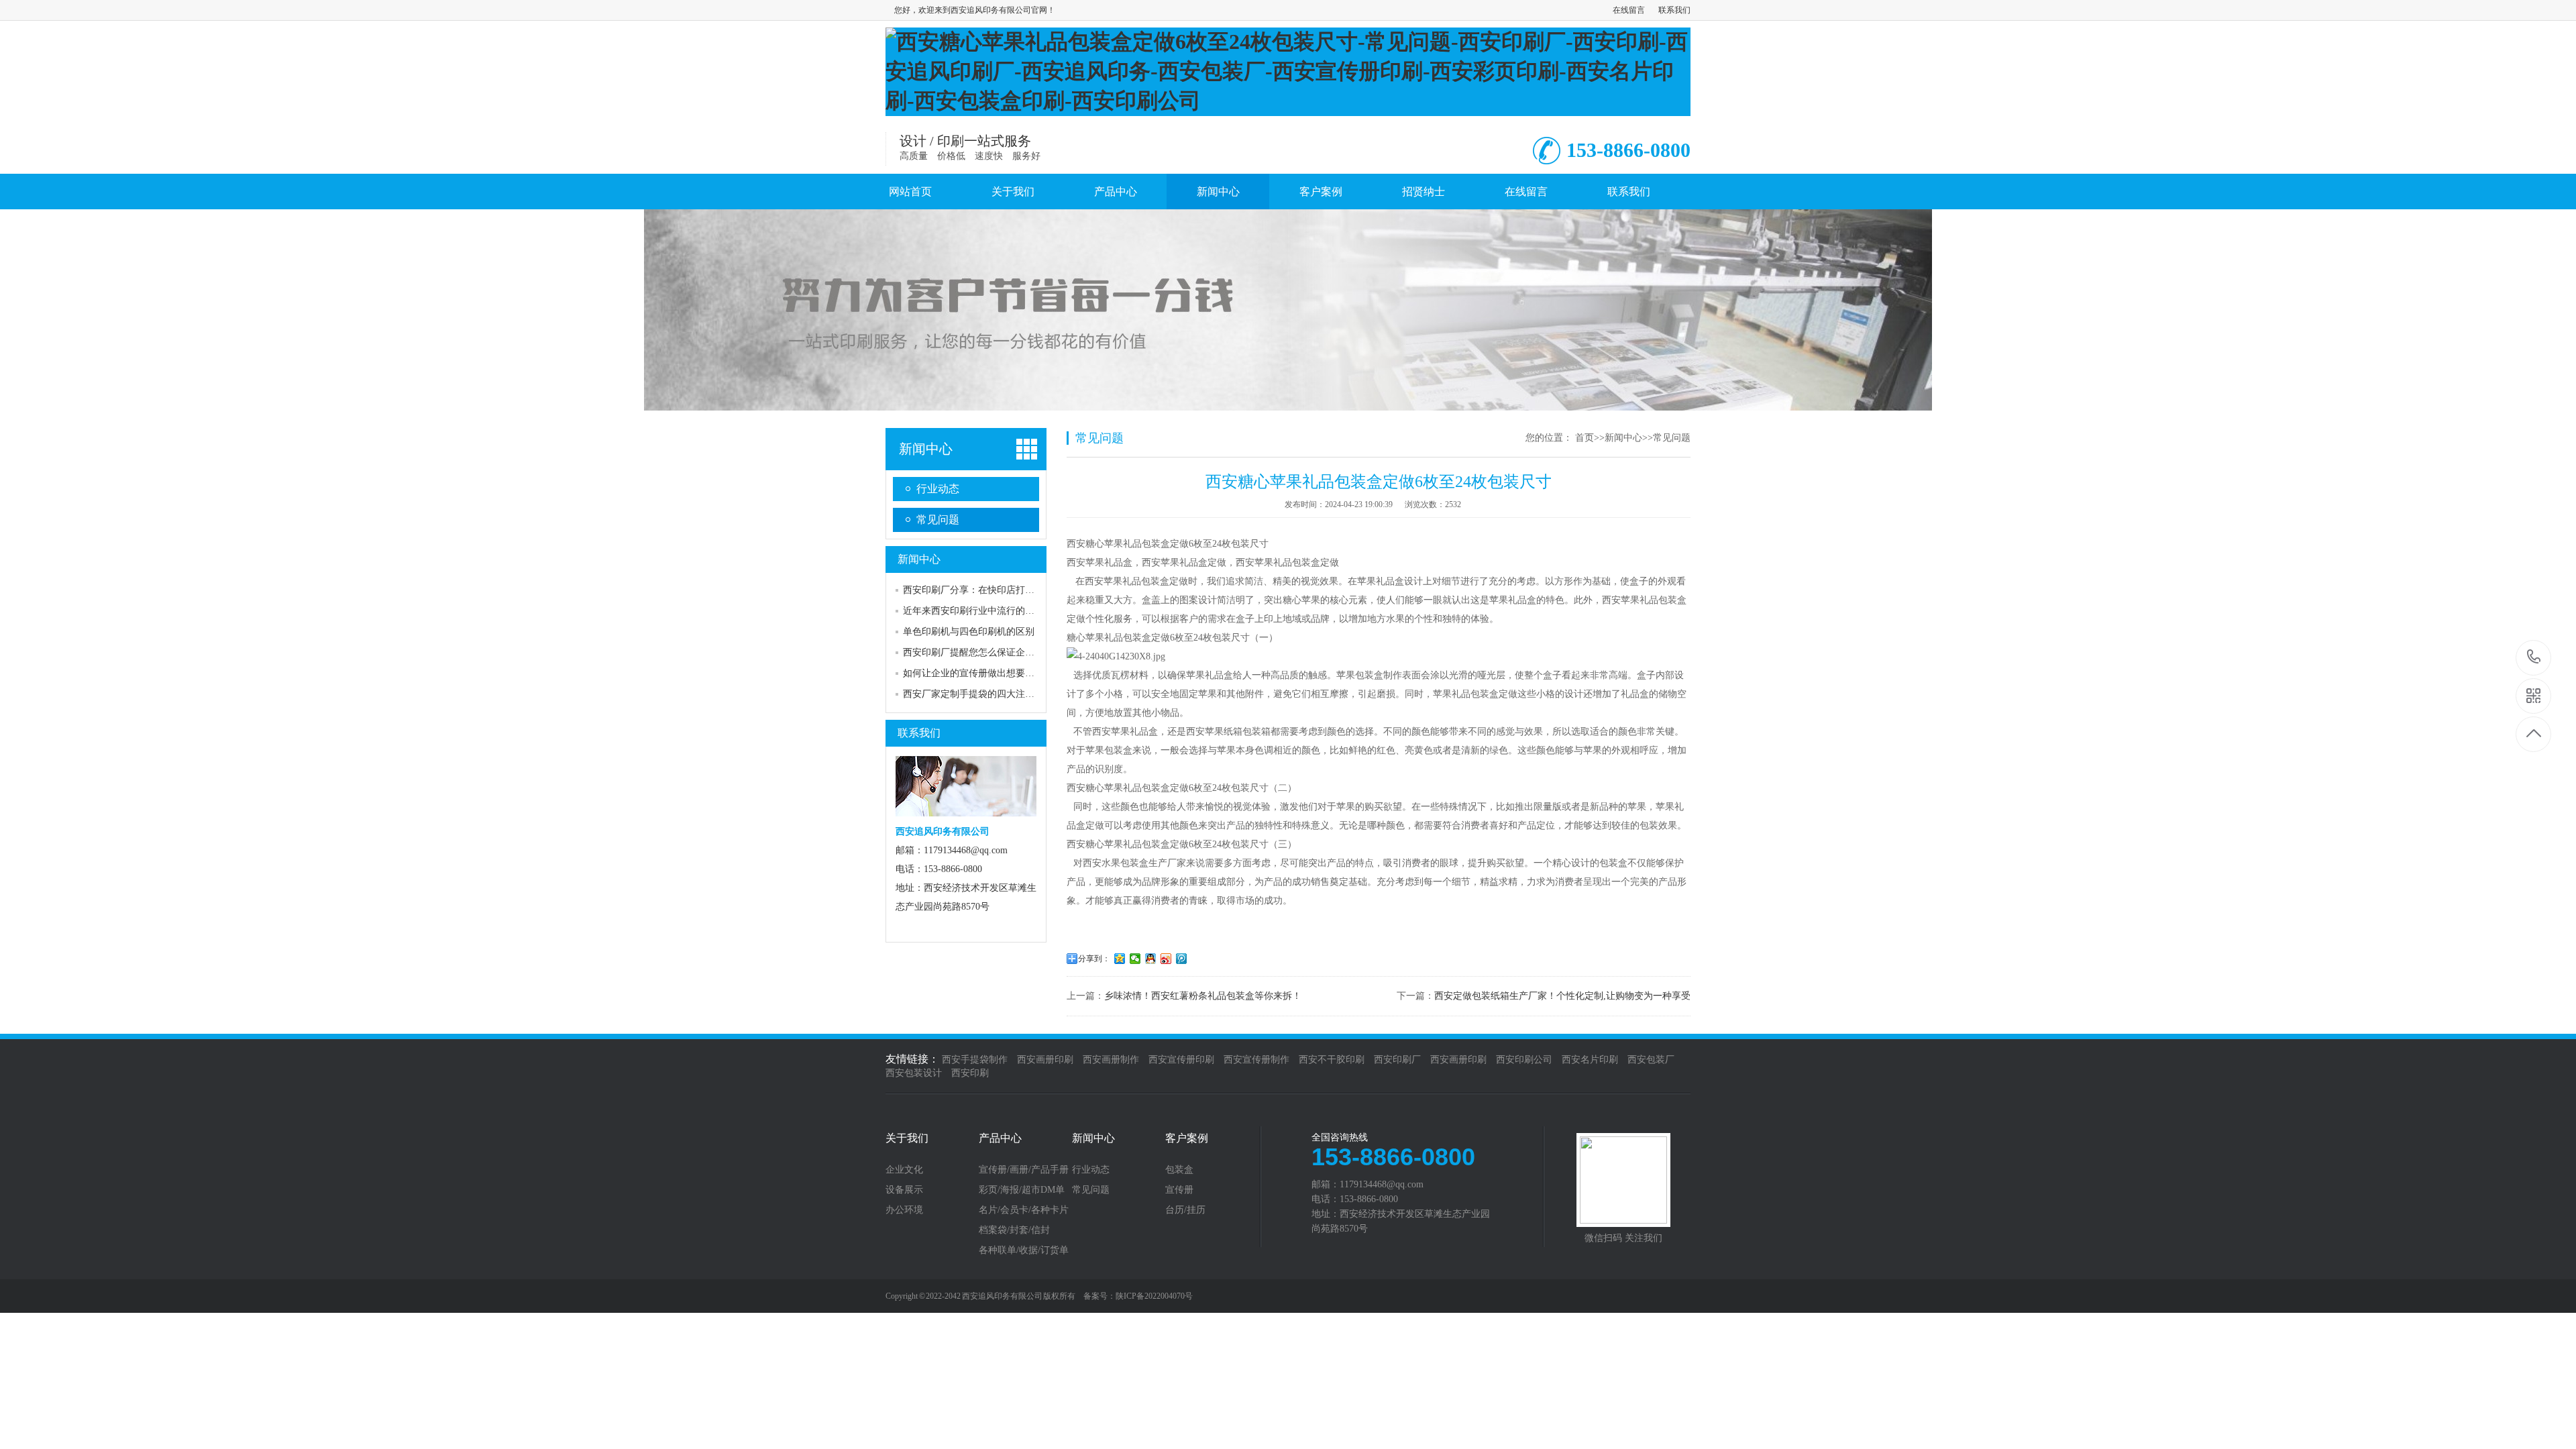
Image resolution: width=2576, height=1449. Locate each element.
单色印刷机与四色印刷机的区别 (969, 632)
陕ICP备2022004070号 (1154, 1296)
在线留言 (1629, 10)
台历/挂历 (1185, 1210)
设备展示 (904, 1190)
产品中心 (1116, 192)
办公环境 (904, 1210)
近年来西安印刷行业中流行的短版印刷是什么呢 (1002, 611)
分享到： (1094, 959)
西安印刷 (970, 1073)
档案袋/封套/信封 (1014, 1230)
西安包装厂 (1651, 1060)
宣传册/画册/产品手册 (1024, 1170)
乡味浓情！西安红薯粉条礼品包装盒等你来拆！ (1203, 996)
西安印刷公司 (1524, 1060)
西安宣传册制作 (1256, 1060)
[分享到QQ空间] (1120, 959)
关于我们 (1013, 192)
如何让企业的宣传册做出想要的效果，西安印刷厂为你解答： (1030, 673)
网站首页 (910, 192)
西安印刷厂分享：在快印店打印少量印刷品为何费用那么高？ (1030, 590)
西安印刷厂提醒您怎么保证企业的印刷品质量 (997, 652)
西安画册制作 (1111, 1060)
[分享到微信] (1135, 959)
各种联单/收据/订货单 (1024, 1250)
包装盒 (1179, 1170)
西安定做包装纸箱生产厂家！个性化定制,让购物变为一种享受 (1562, 996)
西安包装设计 (914, 1073)
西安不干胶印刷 (1332, 1060)
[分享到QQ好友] (1151, 959)
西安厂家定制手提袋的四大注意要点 (978, 694)
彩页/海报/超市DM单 (1022, 1190)
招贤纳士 (1424, 192)
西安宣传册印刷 (1181, 1060)
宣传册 (1179, 1190)
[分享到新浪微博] (1166, 959)
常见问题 (938, 520)
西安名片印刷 (1590, 1060)
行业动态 (938, 489)
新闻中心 (1218, 192)
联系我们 (1674, 10)
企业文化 (904, 1170)
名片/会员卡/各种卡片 (1024, 1210)
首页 (1585, 438)
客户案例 (1321, 192)
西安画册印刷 (1045, 1060)
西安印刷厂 (1397, 1060)
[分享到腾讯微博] (1182, 959)
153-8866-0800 (2534, 658)
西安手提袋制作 (975, 1060)
